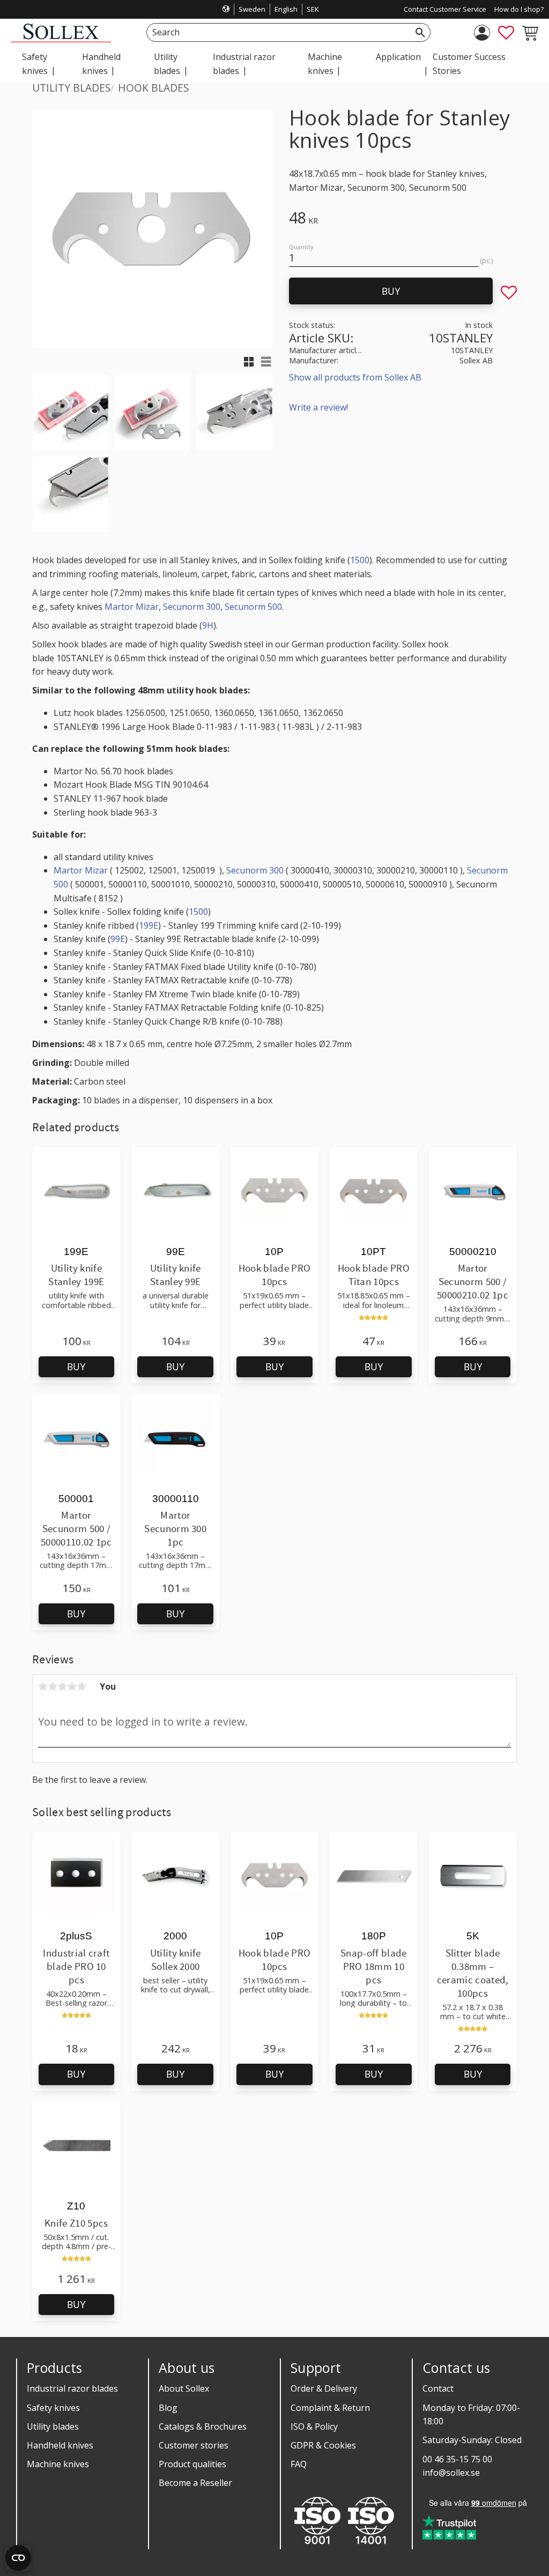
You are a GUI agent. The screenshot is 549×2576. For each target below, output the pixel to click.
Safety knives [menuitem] (35, 64)
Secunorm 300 (192, 607)
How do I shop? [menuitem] (519, 9)
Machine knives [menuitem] (325, 64)
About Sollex (184, 2388)
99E (118, 939)
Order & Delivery (324, 2388)
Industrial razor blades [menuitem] (244, 64)
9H (208, 625)
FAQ (299, 2464)
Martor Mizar (132, 607)
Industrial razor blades (72, 2388)
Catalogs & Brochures (203, 2426)
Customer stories (194, 2445)
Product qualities (192, 2464)
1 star (43, 1686)
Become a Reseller (195, 2483)
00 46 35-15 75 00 (457, 2459)
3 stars (62, 1686)
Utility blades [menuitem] (167, 64)
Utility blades (53, 2426)
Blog (168, 2408)
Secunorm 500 (253, 607)
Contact (438, 2388)
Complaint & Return (330, 2408)
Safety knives (53, 2408)
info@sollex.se (451, 2473)
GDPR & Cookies (323, 2445)
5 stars (81, 1686)
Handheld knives (60, 2445)
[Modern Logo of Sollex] (61, 39)
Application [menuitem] (398, 57)
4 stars (72, 1686)
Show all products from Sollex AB (355, 377)
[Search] (420, 32)
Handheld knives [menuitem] (101, 64)
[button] (506, 33)
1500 (360, 560)
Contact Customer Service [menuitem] (445, 9)
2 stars (53, 1686)
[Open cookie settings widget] (18, 2558)
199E (149, 925)
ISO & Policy (314, 2426)
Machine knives (58, 2464)
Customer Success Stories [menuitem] (469, 64)
